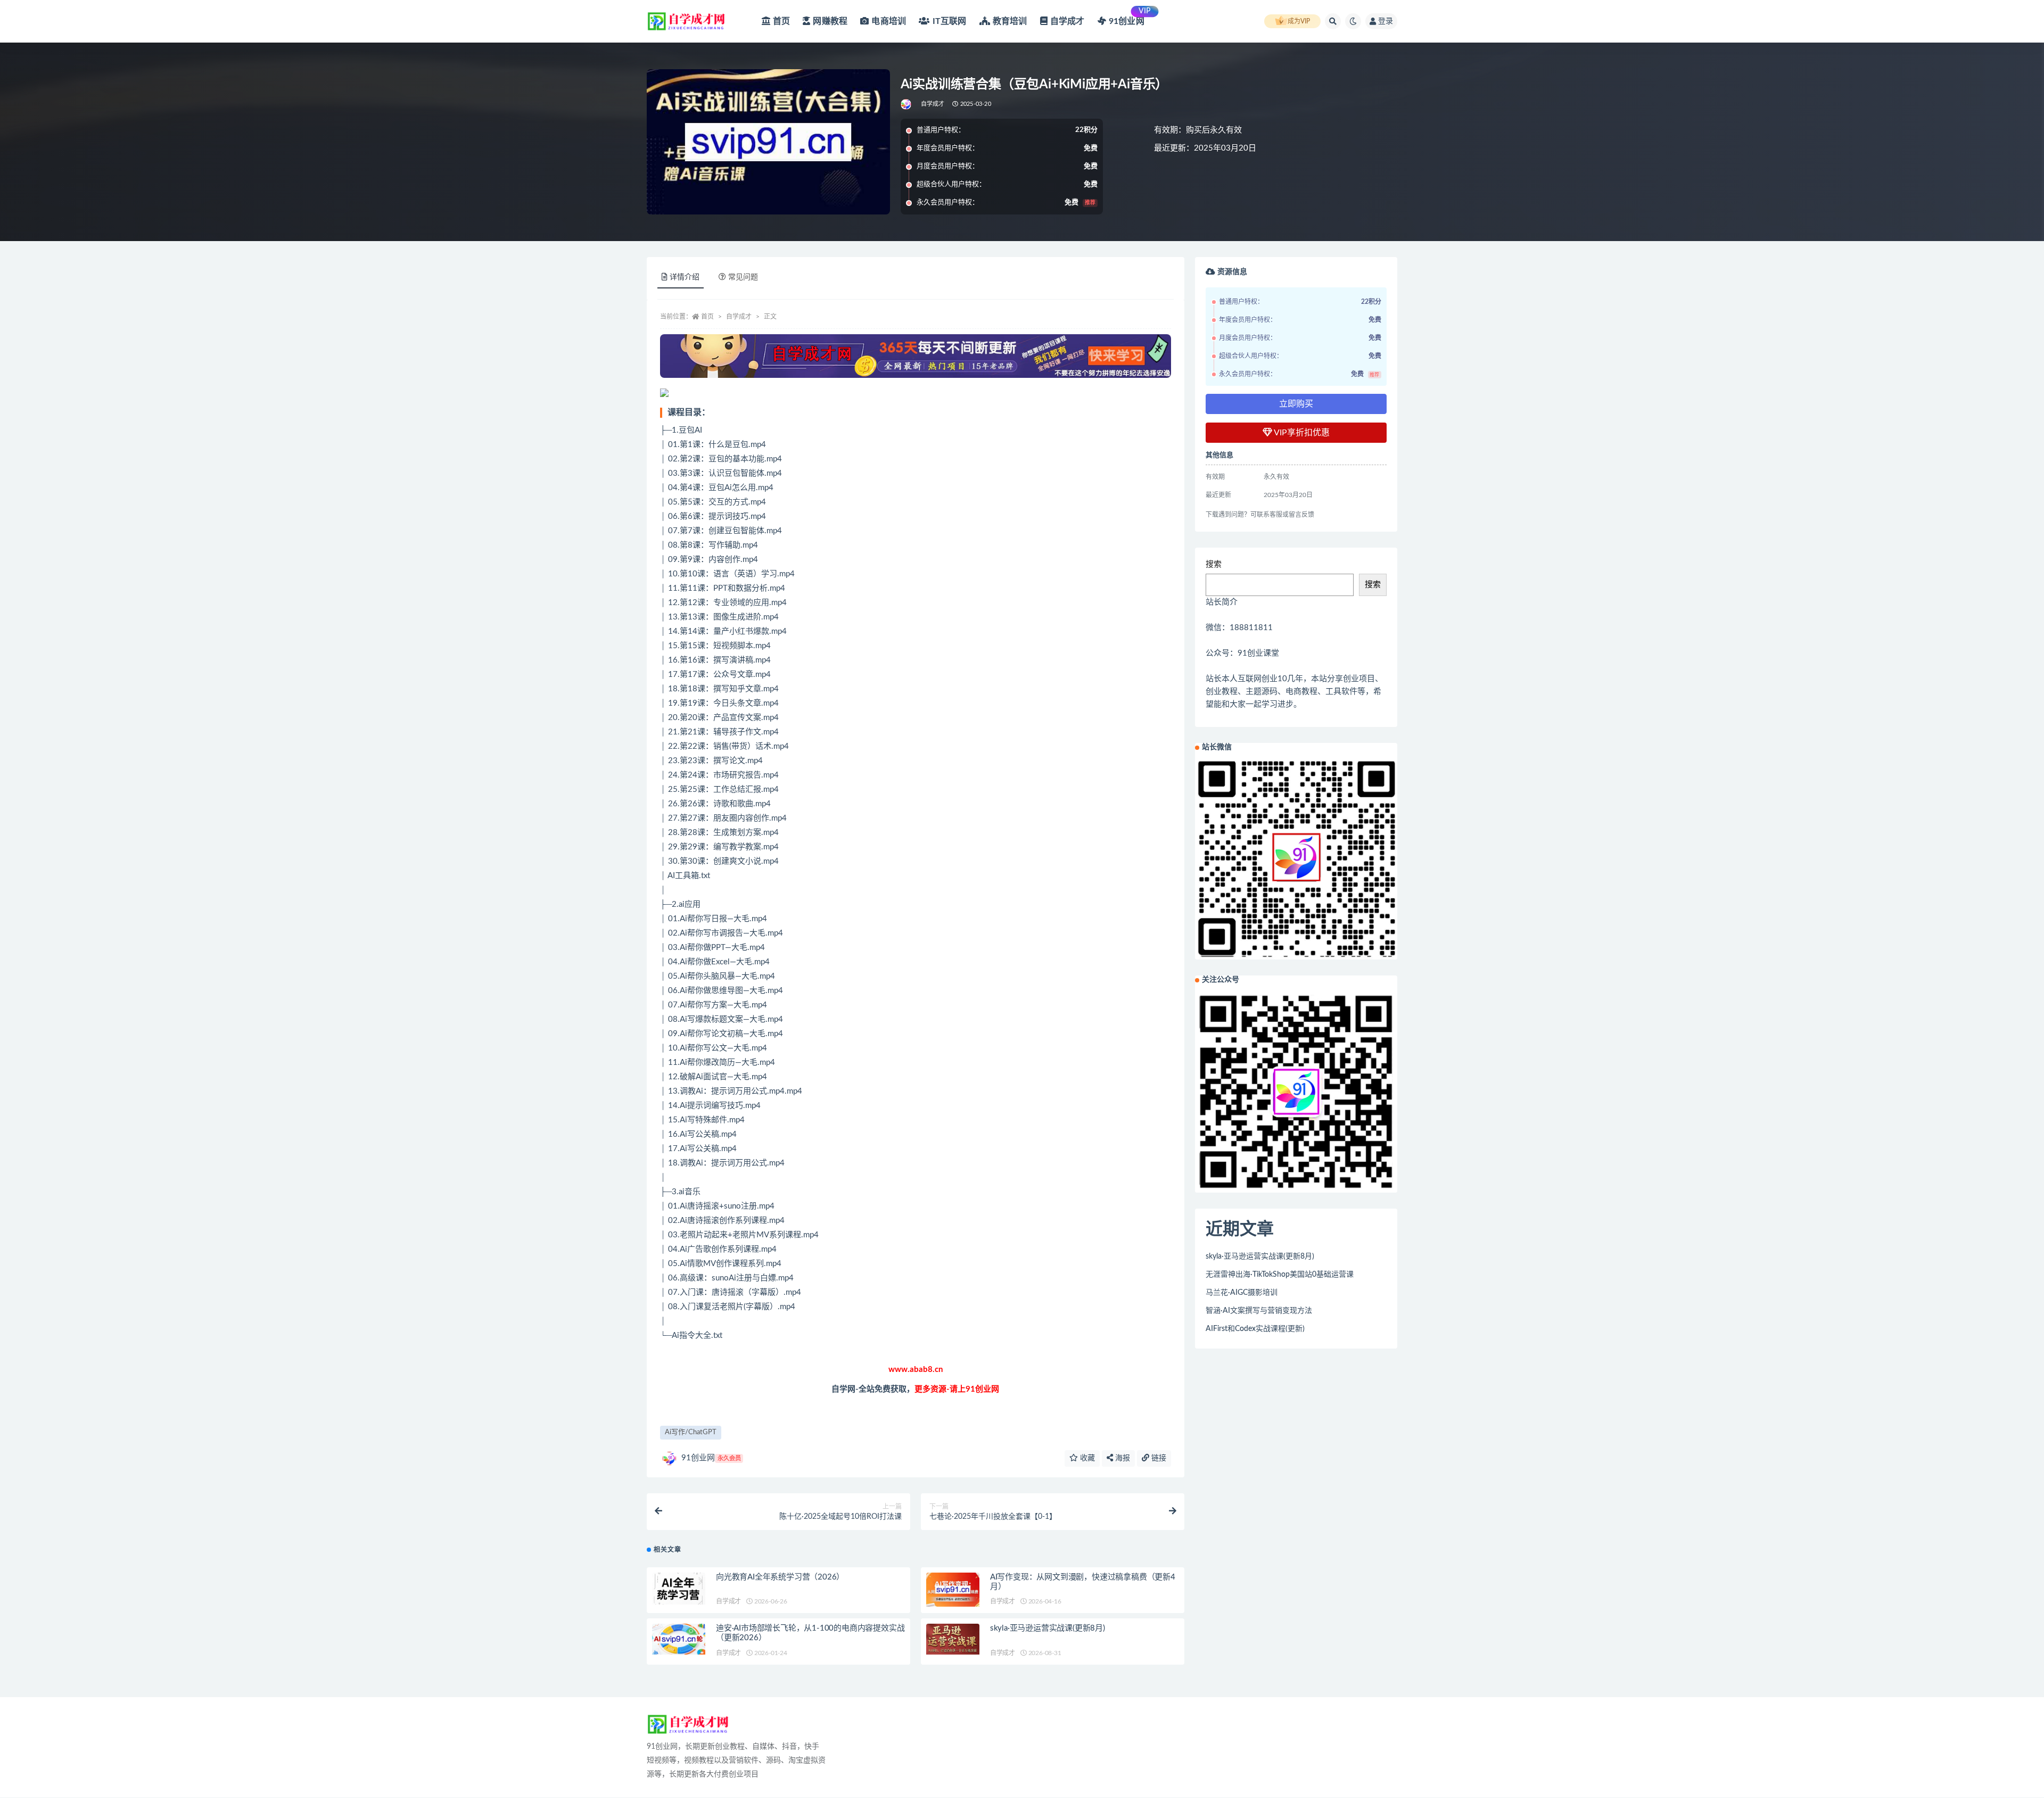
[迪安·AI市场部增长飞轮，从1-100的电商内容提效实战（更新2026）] (679, 1639)
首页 (707, 317)
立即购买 (1296, 404)
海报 (1122, 1458)
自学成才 (933, 104)
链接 (1158, 1458)
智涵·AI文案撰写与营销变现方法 (1259, 1311)
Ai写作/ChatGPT (691, 1432)
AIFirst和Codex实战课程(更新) (1255, 1329)
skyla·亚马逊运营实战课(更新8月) (1048, 1628)
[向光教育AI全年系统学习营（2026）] (679, 1589)
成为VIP (1299, 21)
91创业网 (711, 1458)
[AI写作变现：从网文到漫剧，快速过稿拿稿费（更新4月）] (953, 1590)
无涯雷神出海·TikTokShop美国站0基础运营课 (1280, 1275)
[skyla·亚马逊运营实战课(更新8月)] (953, 1639)
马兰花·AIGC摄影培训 (1242, 1293)
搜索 (1214, 564)
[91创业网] (907, 104)
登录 (1386, 21)
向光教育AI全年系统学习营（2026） (780, 1577)
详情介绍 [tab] (685, 277)
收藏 (1086, 1458)
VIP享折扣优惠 (1301, 433)
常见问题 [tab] (743, 277)
